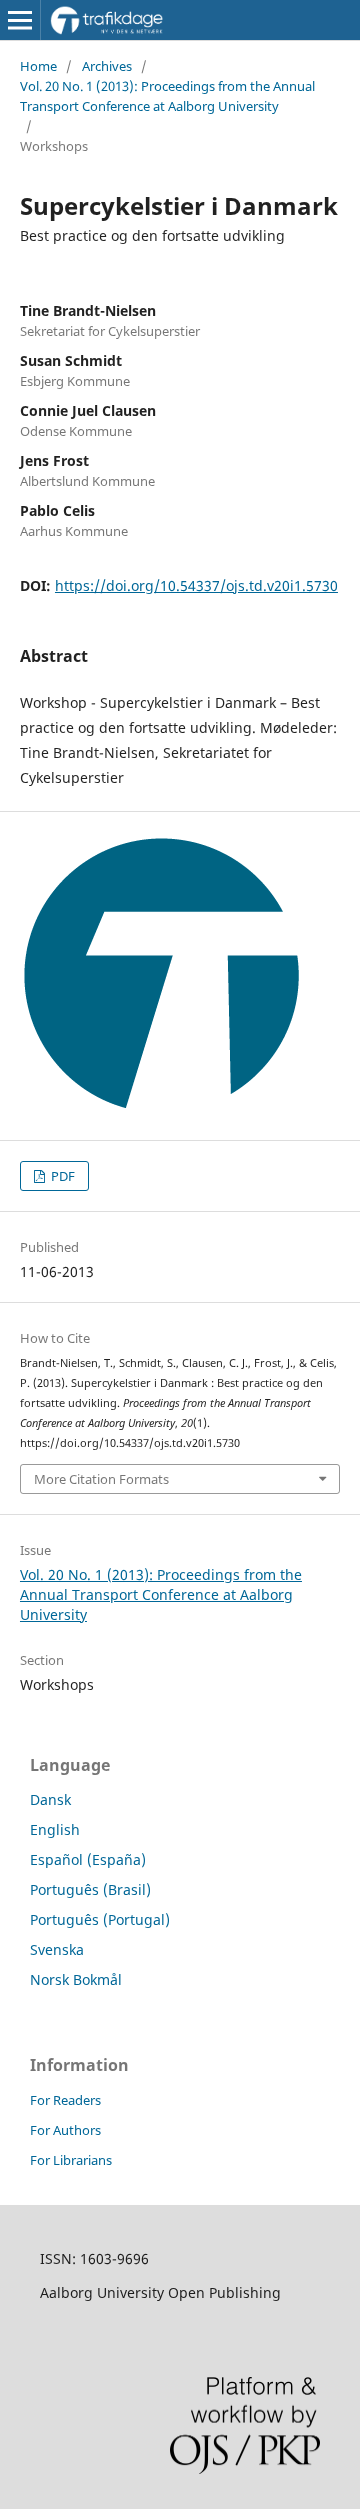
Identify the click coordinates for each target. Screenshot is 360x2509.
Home (38, 66)
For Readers (65, 2100)
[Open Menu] (20, 20)
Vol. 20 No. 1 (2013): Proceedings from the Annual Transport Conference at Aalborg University (167, 96)
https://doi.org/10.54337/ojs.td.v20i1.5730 (196, 585)
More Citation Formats (101, 1479)
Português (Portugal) (100, 1919)
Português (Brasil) (90, 1889)
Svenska (57, 1949)
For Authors (65, 2130)
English (55, 1829)
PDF (61, 1176)
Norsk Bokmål (76, 1979)
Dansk (50, 1799)
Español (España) (88, 1859)
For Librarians (71, 2160)
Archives (107, 66)
